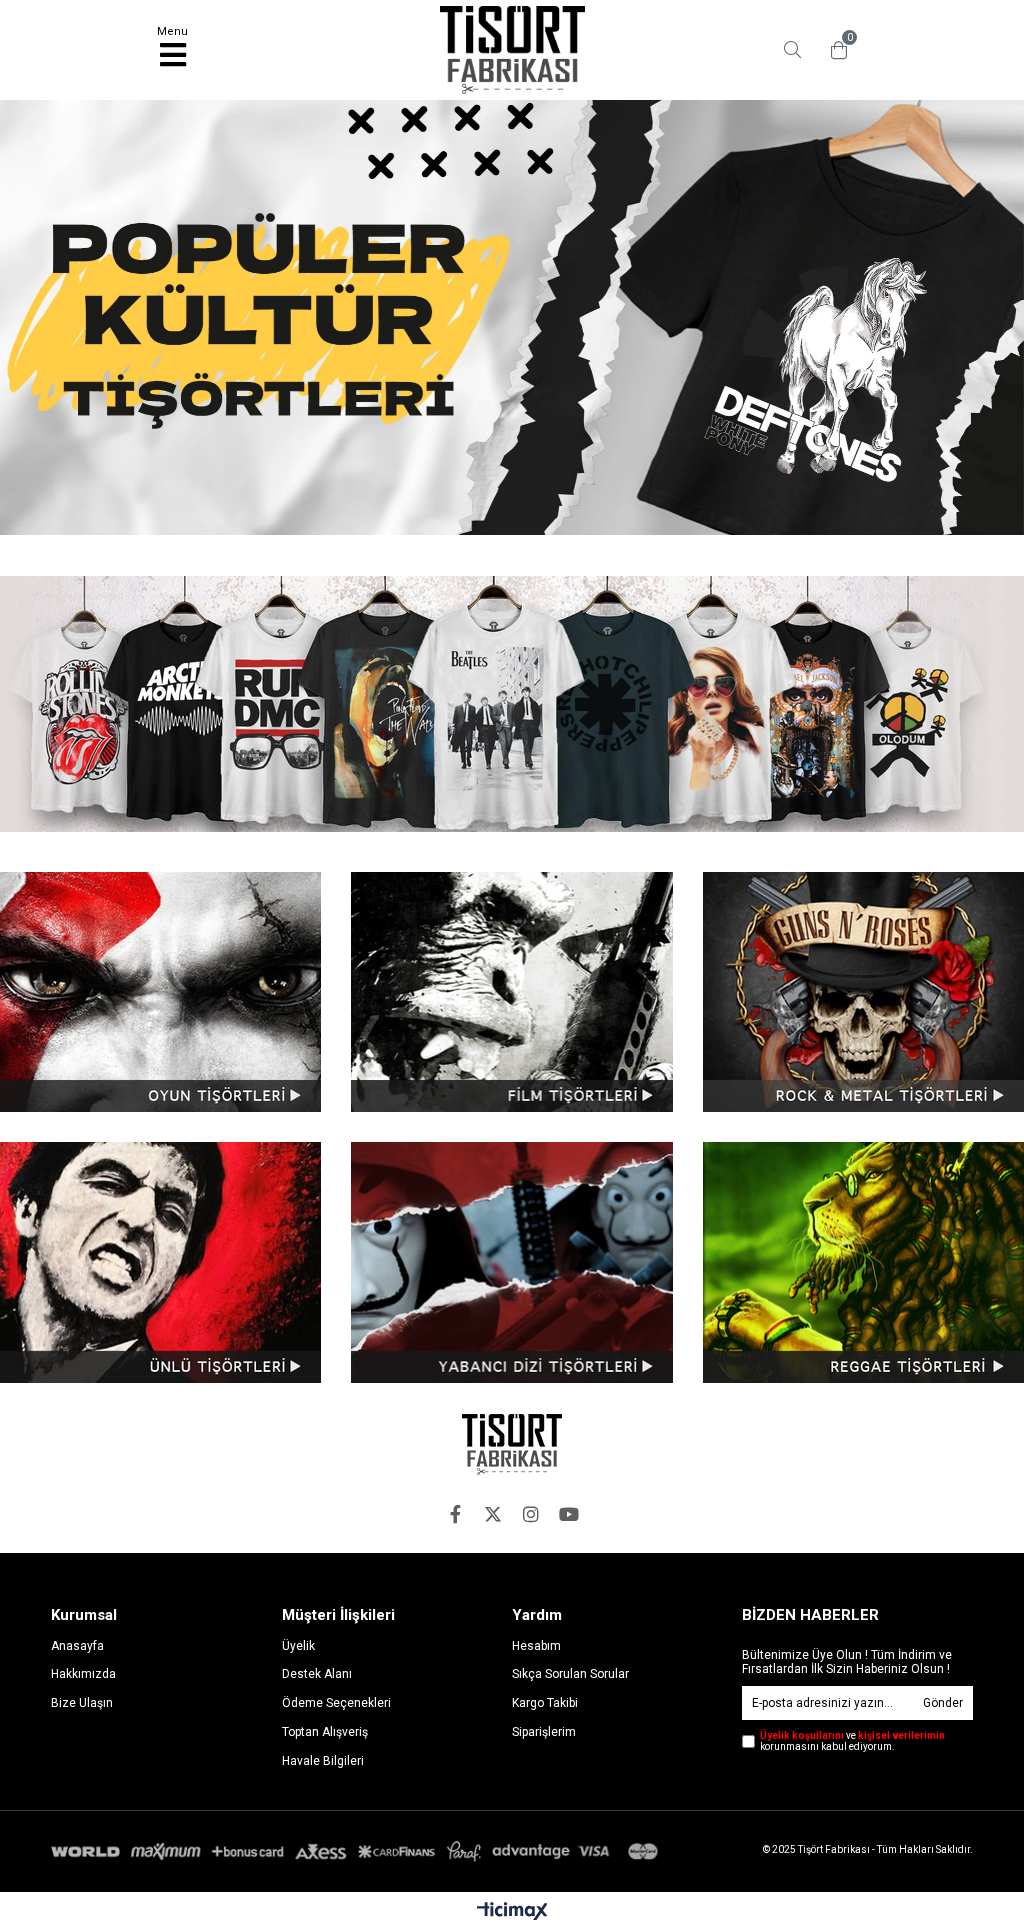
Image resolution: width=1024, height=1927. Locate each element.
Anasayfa (77, 1646)
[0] (834, 50)
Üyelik (298, 1646)
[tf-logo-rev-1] (512, 1444)
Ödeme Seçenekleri (336, 1703)
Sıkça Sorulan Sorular (570, 1674)
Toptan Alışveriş (325, 1732)
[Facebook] (455, 1514)
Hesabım (536, 1646)
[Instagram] (531, 1514)
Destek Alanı (317, 1674)
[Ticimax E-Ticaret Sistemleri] (512, 1912)
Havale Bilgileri (323, 1761)
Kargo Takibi (545, 1703)
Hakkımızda (83, 1674)
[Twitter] (493, 1514)
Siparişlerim (544, 1732)
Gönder (943, 1703)
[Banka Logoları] (358, 1852)
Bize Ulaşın (82, 1703)
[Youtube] (569, 1514)
